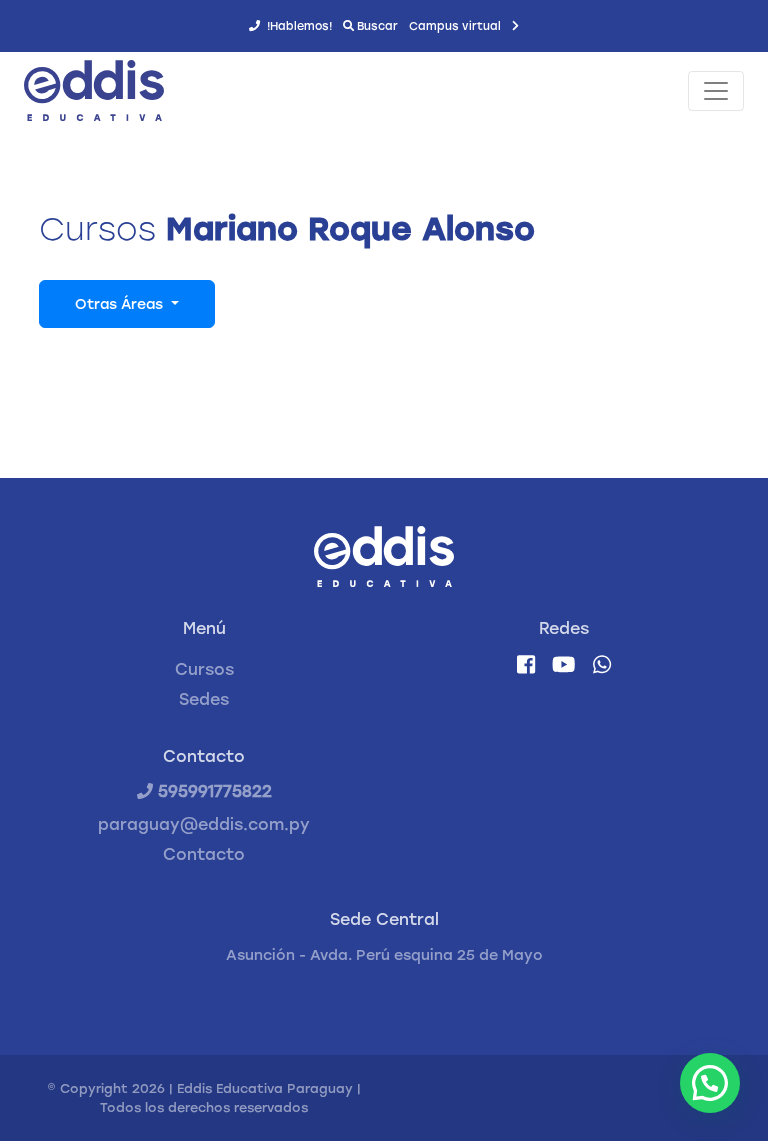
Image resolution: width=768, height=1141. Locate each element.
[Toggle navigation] (716, 91)
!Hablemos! (298, 26)
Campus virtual (456, 26)
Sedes (204, 699)
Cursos (204, 669)
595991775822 (212, 791)
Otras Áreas (121, 304)
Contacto (204, 854)
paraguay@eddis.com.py (204, 824)
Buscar (376, 26)
